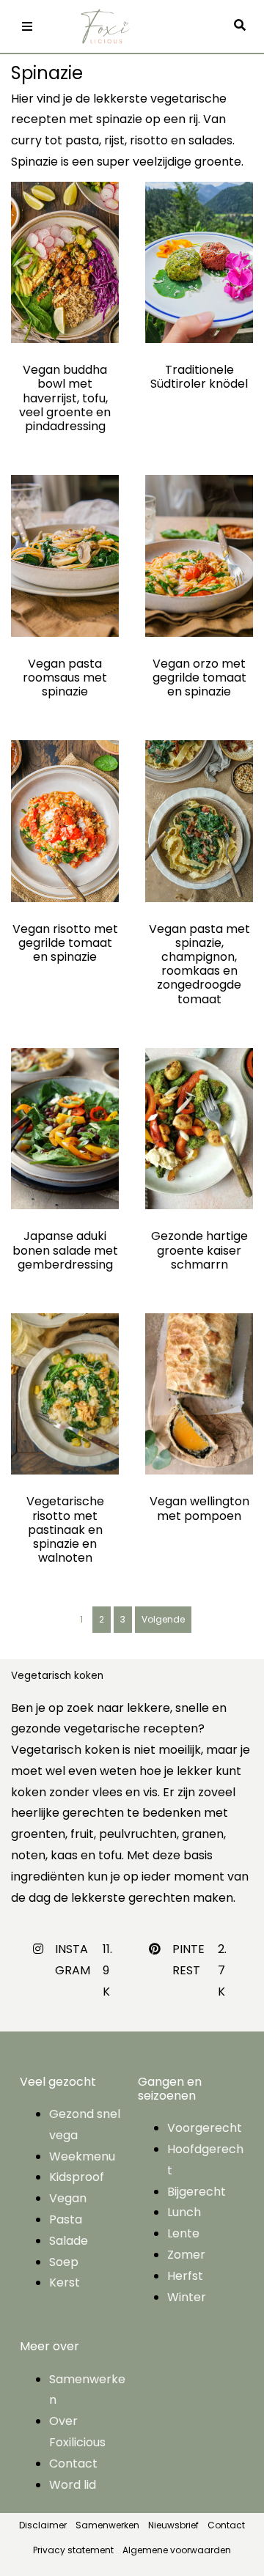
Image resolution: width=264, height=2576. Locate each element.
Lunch (184, 2212)
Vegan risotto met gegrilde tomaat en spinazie (65, 943)
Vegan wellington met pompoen (199, 1508)
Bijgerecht (197, 2192)
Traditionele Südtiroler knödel (199, 377)
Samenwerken (107, 2525)
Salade (69, 2241)
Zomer (186, 2255)
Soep (64, 2262)
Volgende (163, 1619)
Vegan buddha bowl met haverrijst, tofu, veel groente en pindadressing (65, 398)
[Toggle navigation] (27, 26)
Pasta (66, 2219)
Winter (187, 2297)
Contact (73, 2464)
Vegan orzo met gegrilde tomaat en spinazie (199, 678)
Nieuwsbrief (173, 2525)
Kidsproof (77, 2177)
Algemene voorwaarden (177, 2550)
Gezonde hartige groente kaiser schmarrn (199, 1250)
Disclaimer (43, 2525)
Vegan (68, 2198)
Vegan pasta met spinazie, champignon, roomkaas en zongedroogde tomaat (199, 964)
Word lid (73, 2485)
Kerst (65, 2282)
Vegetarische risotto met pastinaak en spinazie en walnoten (65, 1529)
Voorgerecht (205, 2128)
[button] (243, 26)
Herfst (185, 2276)
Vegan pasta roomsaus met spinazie (65, 678)
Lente (183, 2233)
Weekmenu (82, 2156)
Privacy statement (73, 2550)
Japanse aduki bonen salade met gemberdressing (65, 1250)
